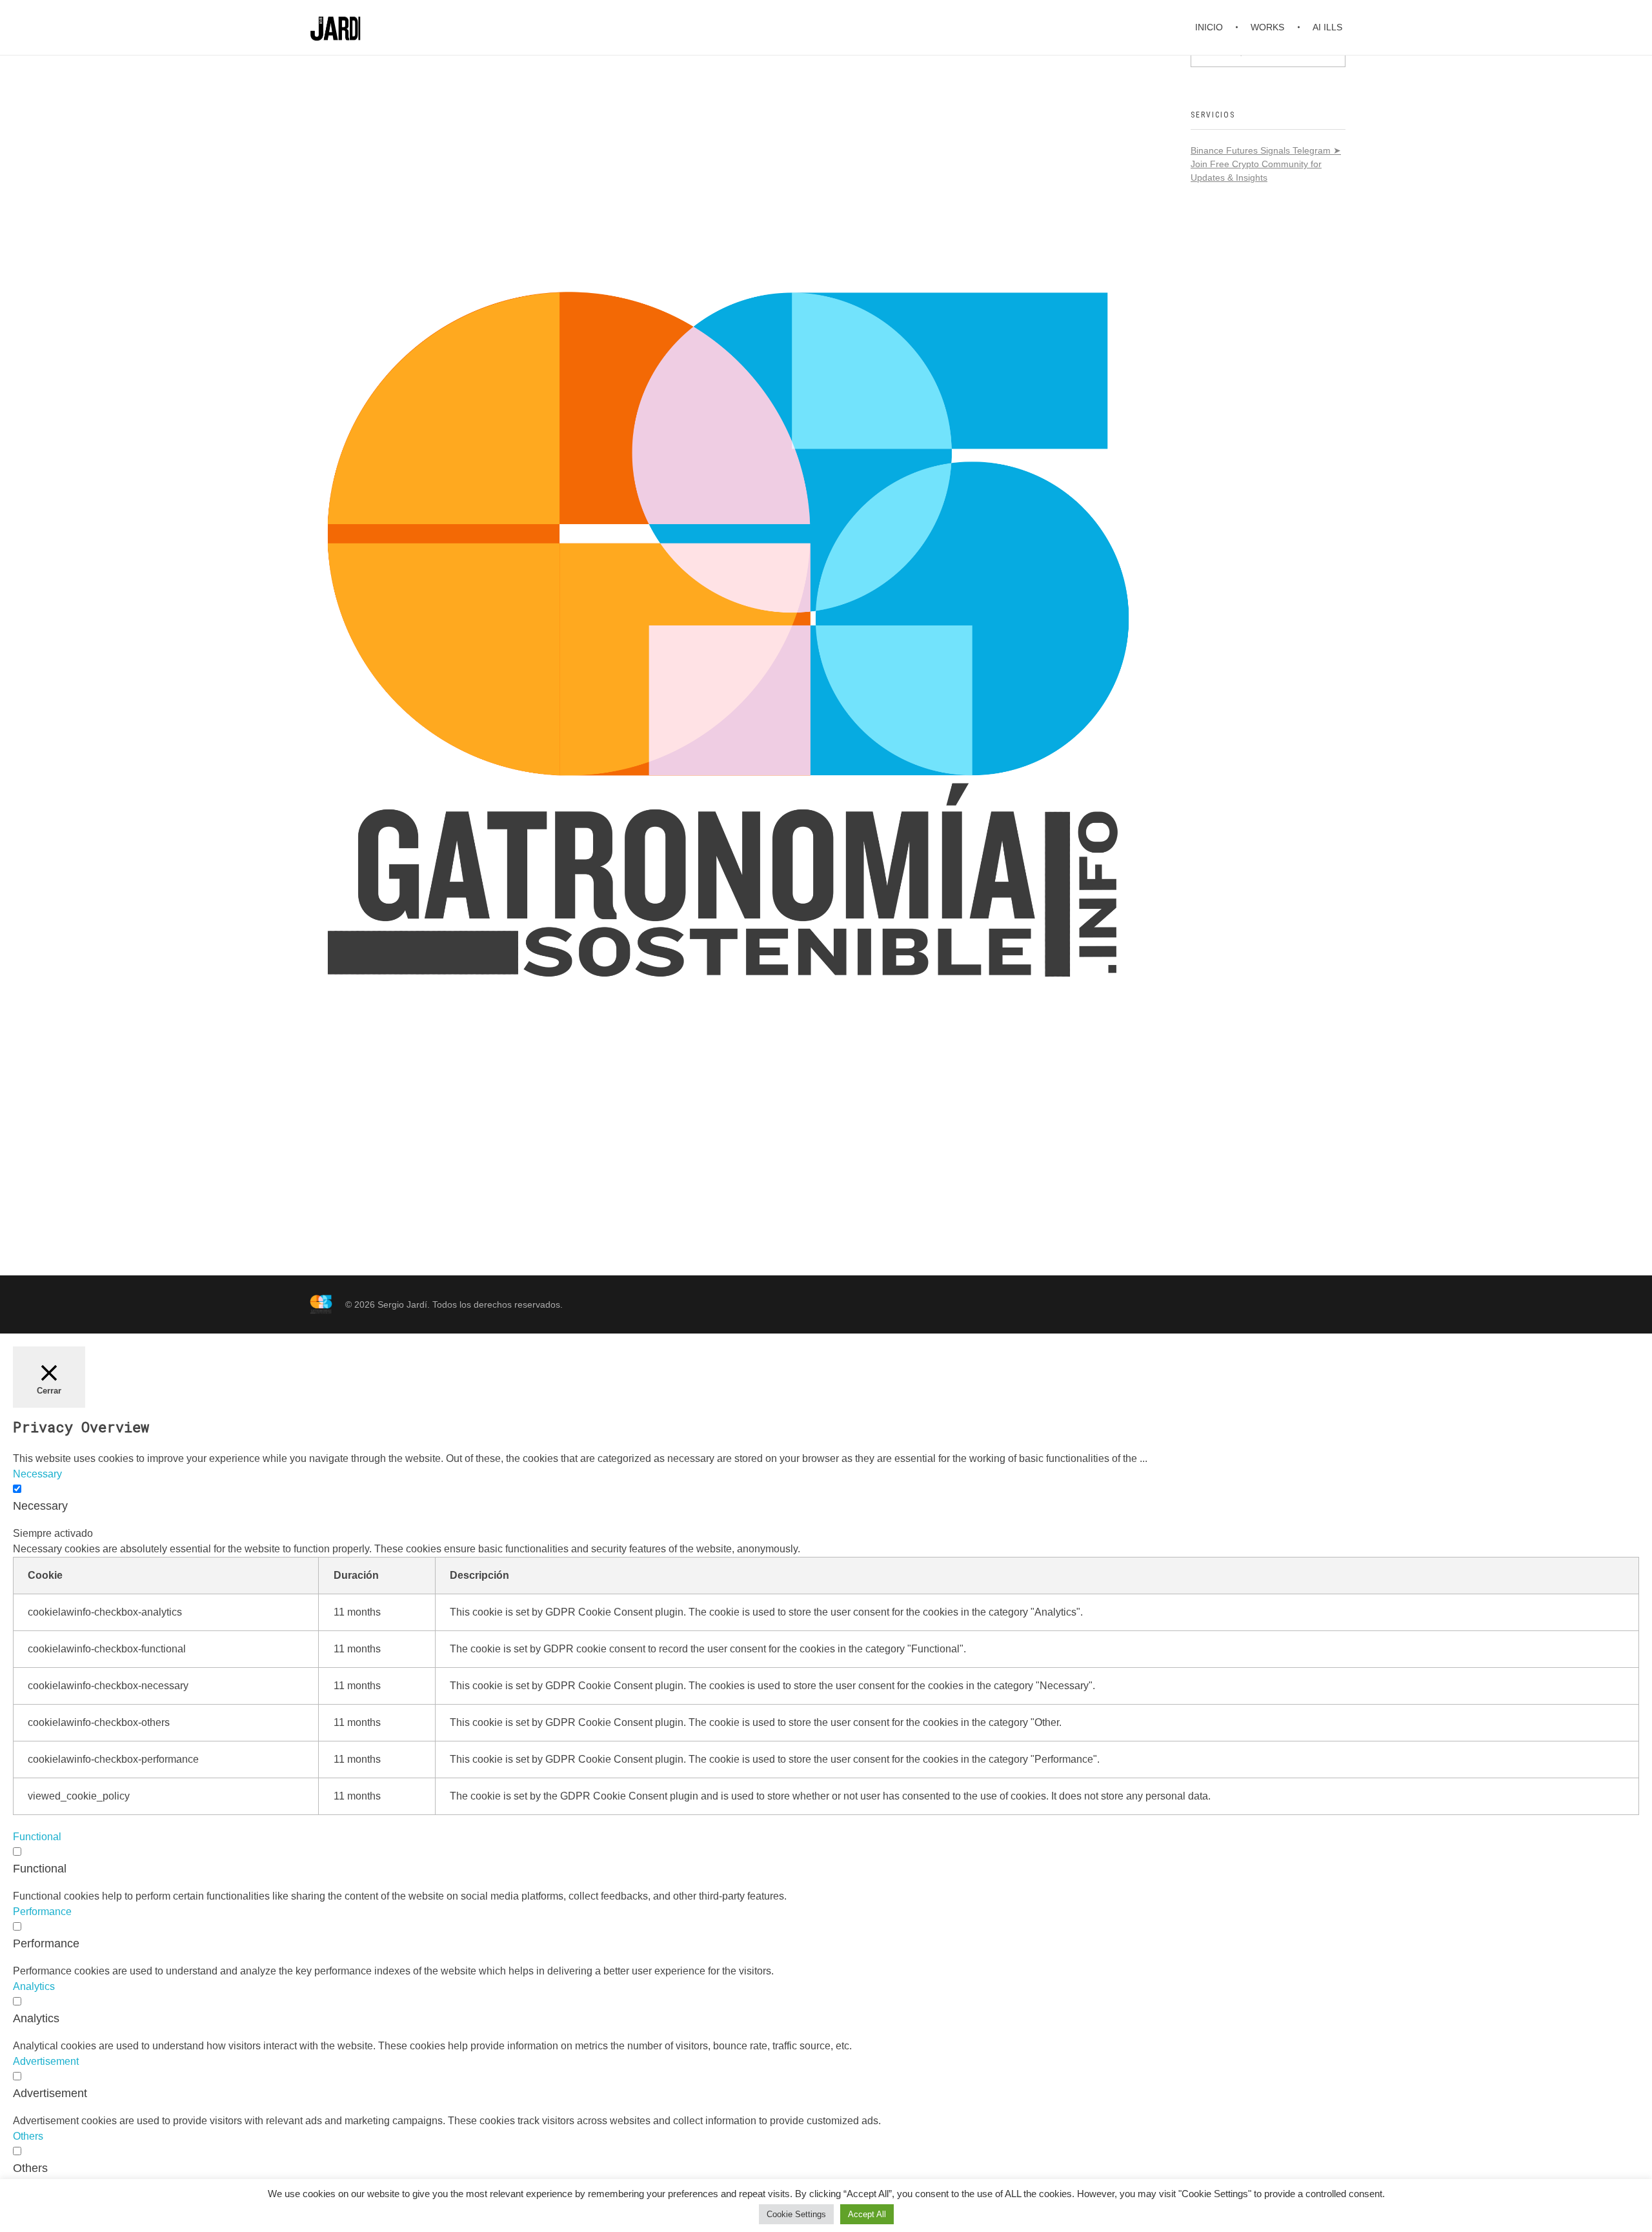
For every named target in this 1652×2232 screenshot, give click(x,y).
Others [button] (28, 2136)
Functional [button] (37, 1837)
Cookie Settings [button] (796, 2214)
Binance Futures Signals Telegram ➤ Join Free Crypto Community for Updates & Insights (1266, 164)
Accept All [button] (867, 2214)
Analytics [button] (34, 1986)
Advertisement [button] (46, 2061)
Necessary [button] (37, 1474)
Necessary (40, 1506)
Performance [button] (42, 1912)
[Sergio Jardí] (321, 1304)
